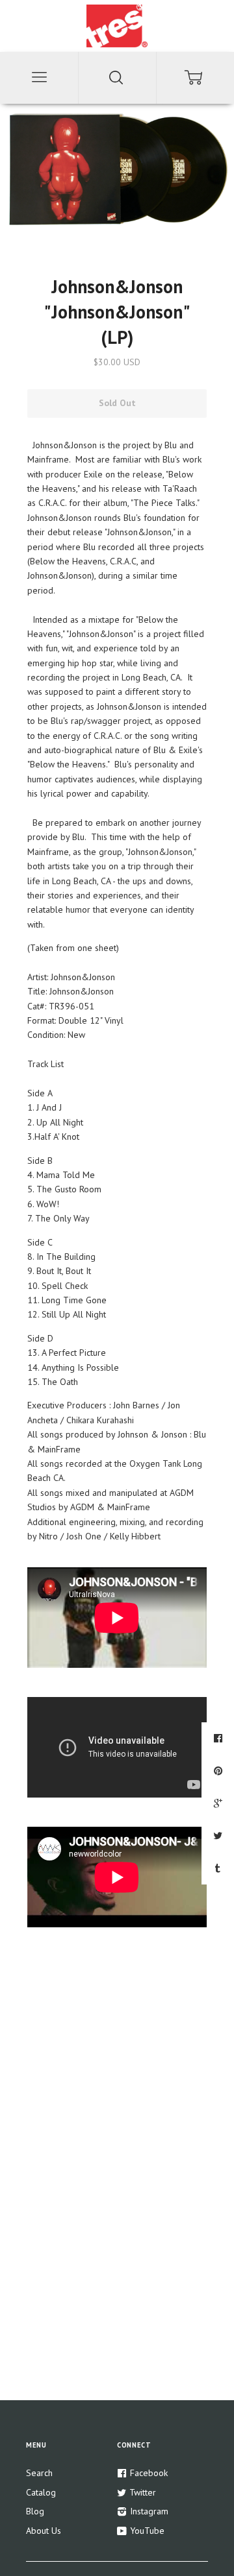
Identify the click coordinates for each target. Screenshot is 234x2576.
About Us (44, 2531)
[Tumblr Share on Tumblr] (219, 1868)
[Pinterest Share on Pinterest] (220, 1770)
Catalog (41, 2492)
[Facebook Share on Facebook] (220, 1738)
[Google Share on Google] (220, 1803)
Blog (35, 2511)
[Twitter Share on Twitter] (219, 1835)
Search (39, 2473)
